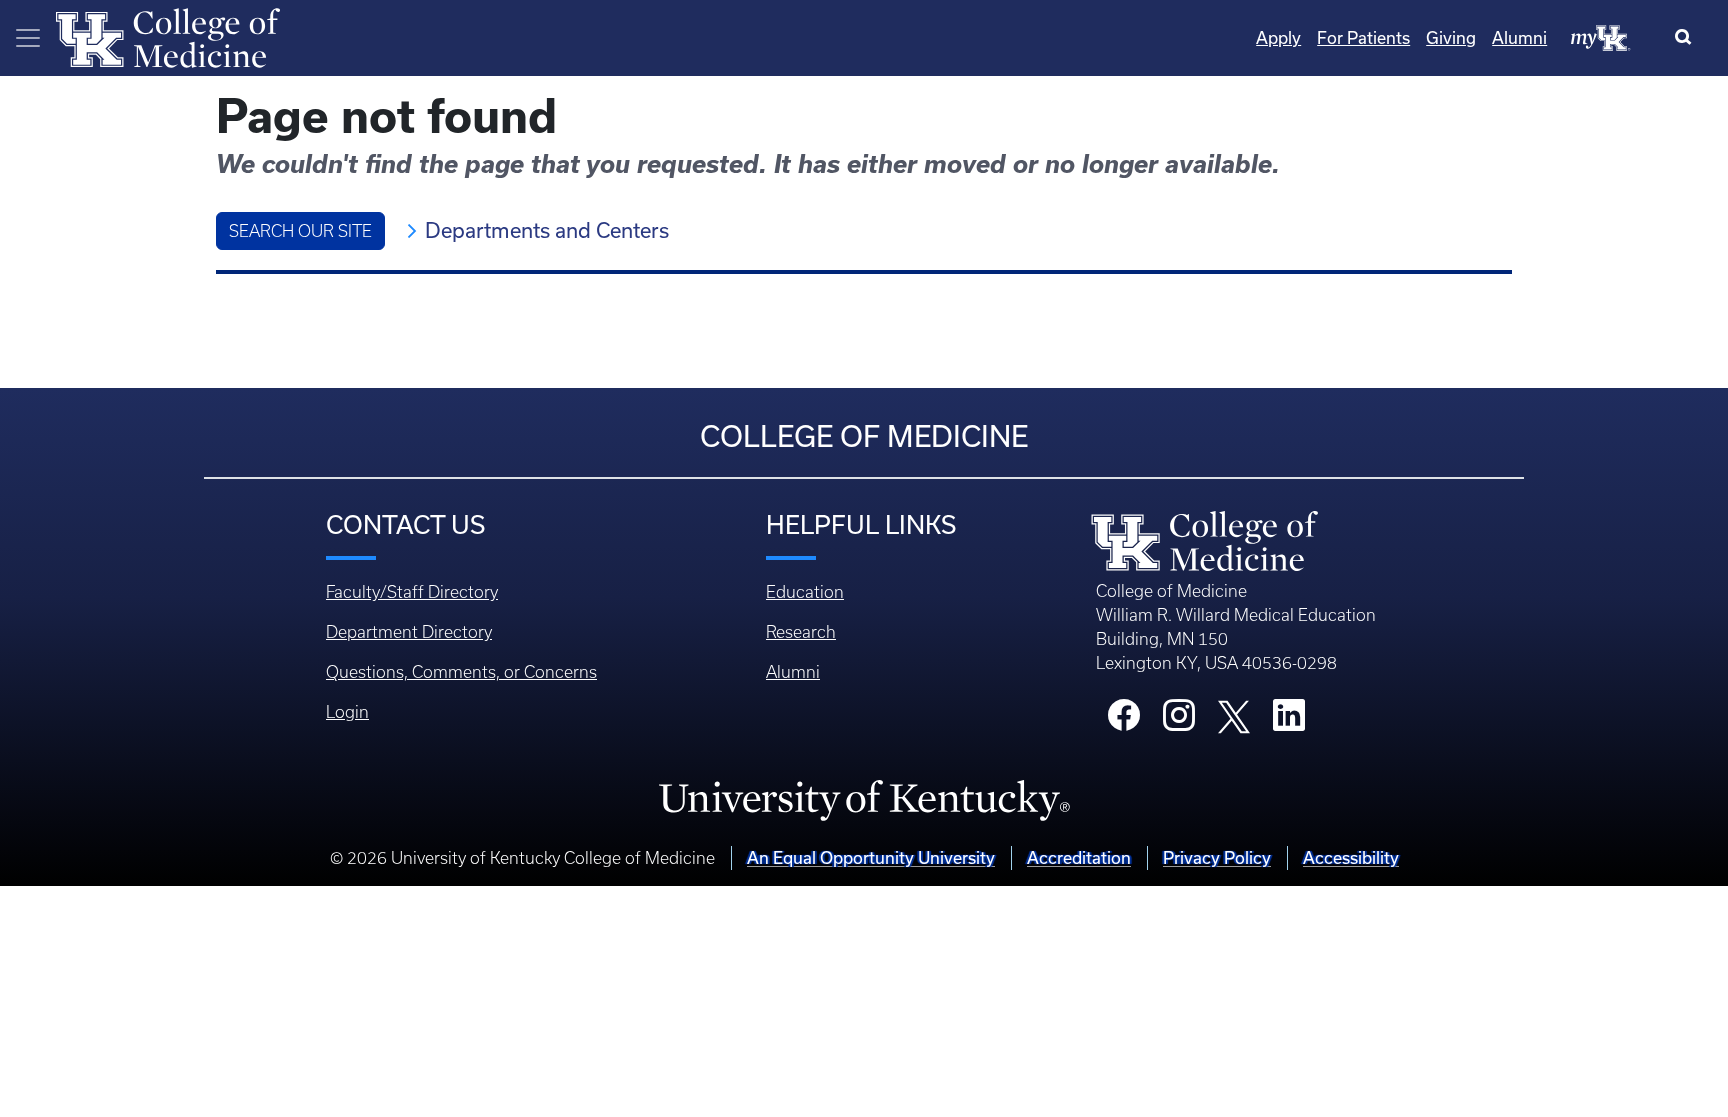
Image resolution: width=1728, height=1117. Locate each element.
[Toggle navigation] (28, 38)
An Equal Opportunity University (871, 858)
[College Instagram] (1179, 721)
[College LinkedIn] (1289, 721)
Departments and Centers (547, 230)
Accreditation (1079, 858)
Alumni (1519, 38)
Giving (1451, 38)
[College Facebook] (1124, 721)
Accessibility (1351, 858)
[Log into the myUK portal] (1601, 37)
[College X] (1234, 716)
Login (347, 712)
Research (801, 632)
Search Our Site (300, 231)
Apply (1278, 38)
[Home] (168, 36)
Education (805, 592)
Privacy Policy (1217, 858)
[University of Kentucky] (864, 800)
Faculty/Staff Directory (412, 592)
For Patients (1363, 38)
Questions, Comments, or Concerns (461, 672)
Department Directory (409, 632)
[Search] (1687, 38)
